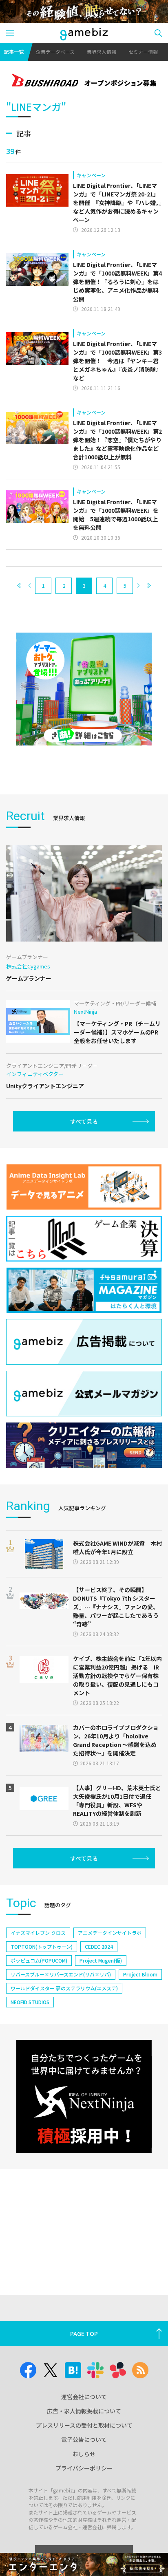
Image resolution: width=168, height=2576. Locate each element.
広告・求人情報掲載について (84, 2411)
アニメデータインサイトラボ (110, 1933)
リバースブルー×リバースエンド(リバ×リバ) (61, 1974)
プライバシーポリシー (84, 2468)
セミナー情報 (143, 52)
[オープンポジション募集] (84, 81)
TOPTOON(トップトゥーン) (42, 1946)
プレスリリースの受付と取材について (84, 2425)
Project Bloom (140, 1974)
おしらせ (84, 2454)
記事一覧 (14, 52)
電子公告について (84, 2439)
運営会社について (84, 2397)
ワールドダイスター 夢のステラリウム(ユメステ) (64, 1988)
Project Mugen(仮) (101, 1960)
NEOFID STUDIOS (30, 2002)
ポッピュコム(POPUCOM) (39, 1960)
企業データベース (55, 52)
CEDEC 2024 (99, 1946)
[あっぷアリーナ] (84, 689)
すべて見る (84, 1121)
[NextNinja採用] (84, 2096)
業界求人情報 (102, 52)
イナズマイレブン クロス (38, 1933)
